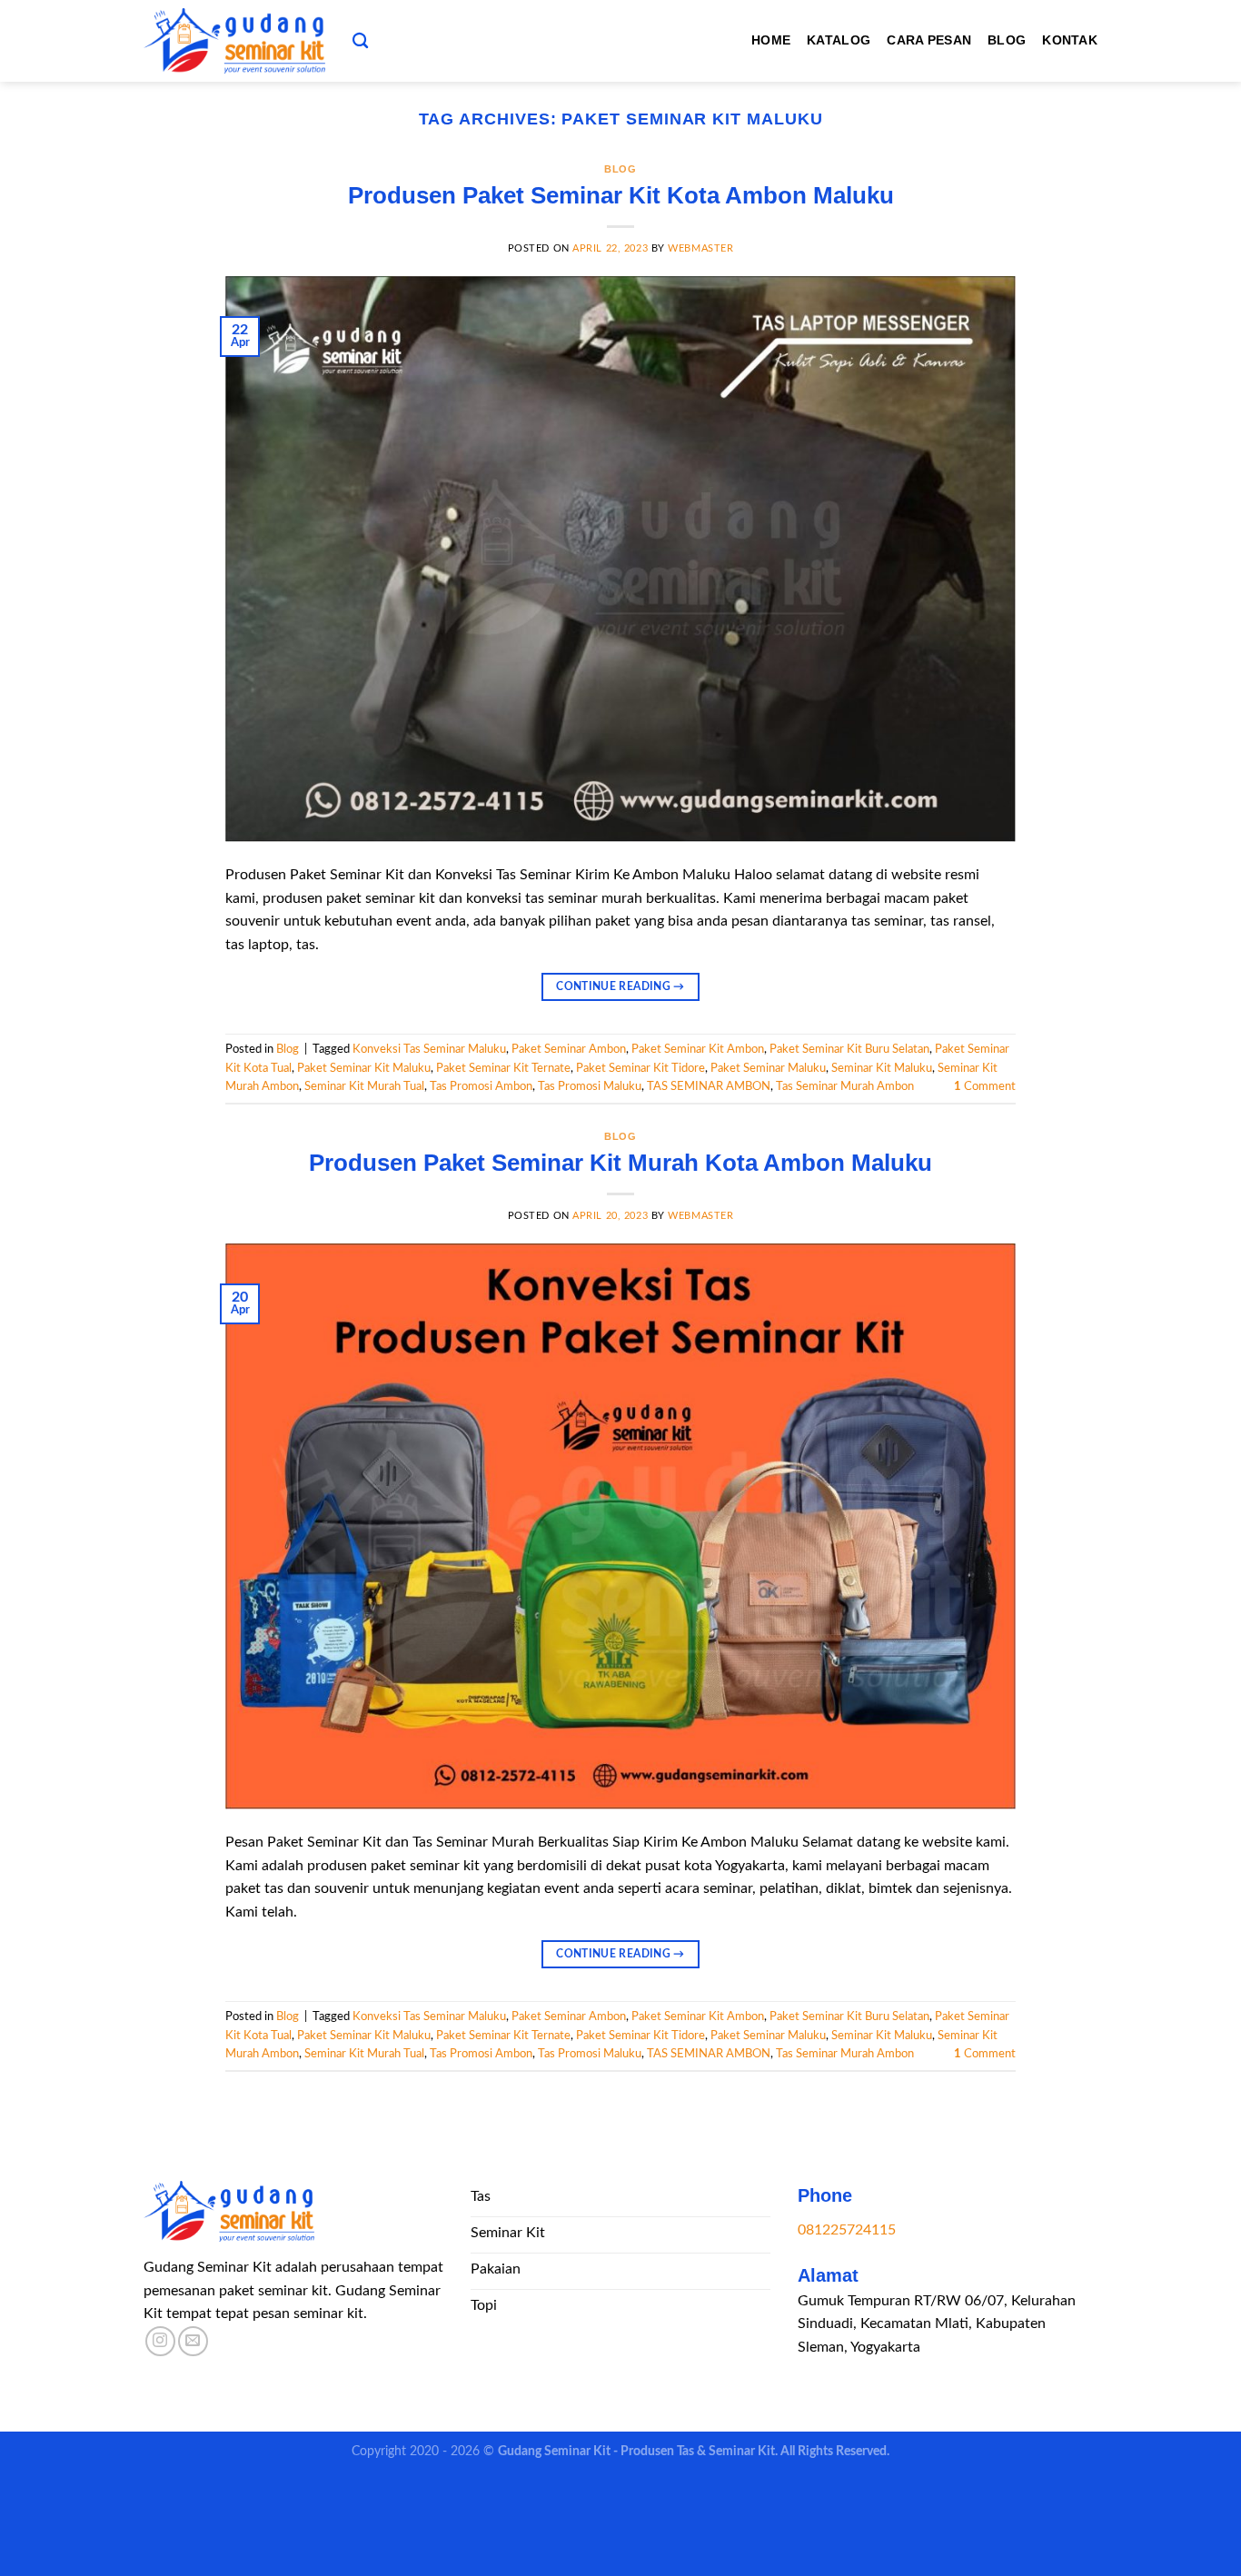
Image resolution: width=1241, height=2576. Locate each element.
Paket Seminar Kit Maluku (364, 1068)
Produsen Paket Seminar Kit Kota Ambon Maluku (621, 195)
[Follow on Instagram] (160, 2341)
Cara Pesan (929, 40)
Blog (1007, 40)
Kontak (1070, 40)
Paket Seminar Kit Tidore (640, 1068)
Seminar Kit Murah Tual (364, 1086)
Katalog (839, 40)
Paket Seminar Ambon (569, 1049)
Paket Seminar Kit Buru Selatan (849, 1049)
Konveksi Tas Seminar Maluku (429, 1049)
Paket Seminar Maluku (768, 1068)
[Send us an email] (193, 2341)
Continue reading (620, 986)
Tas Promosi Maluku (590, 1086)
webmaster (700, 248)
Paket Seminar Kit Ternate (503, 1068)
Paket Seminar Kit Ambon (698, 1049)
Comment (985, 1086)
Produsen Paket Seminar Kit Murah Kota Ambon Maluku (620, 1163)
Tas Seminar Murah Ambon (845, 1086)
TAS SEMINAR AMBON (709, 1086)
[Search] (360, 41)
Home (771, 40)
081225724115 (847, 2230)
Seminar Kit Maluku (882, 1068)
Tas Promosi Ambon (481, 1086)
